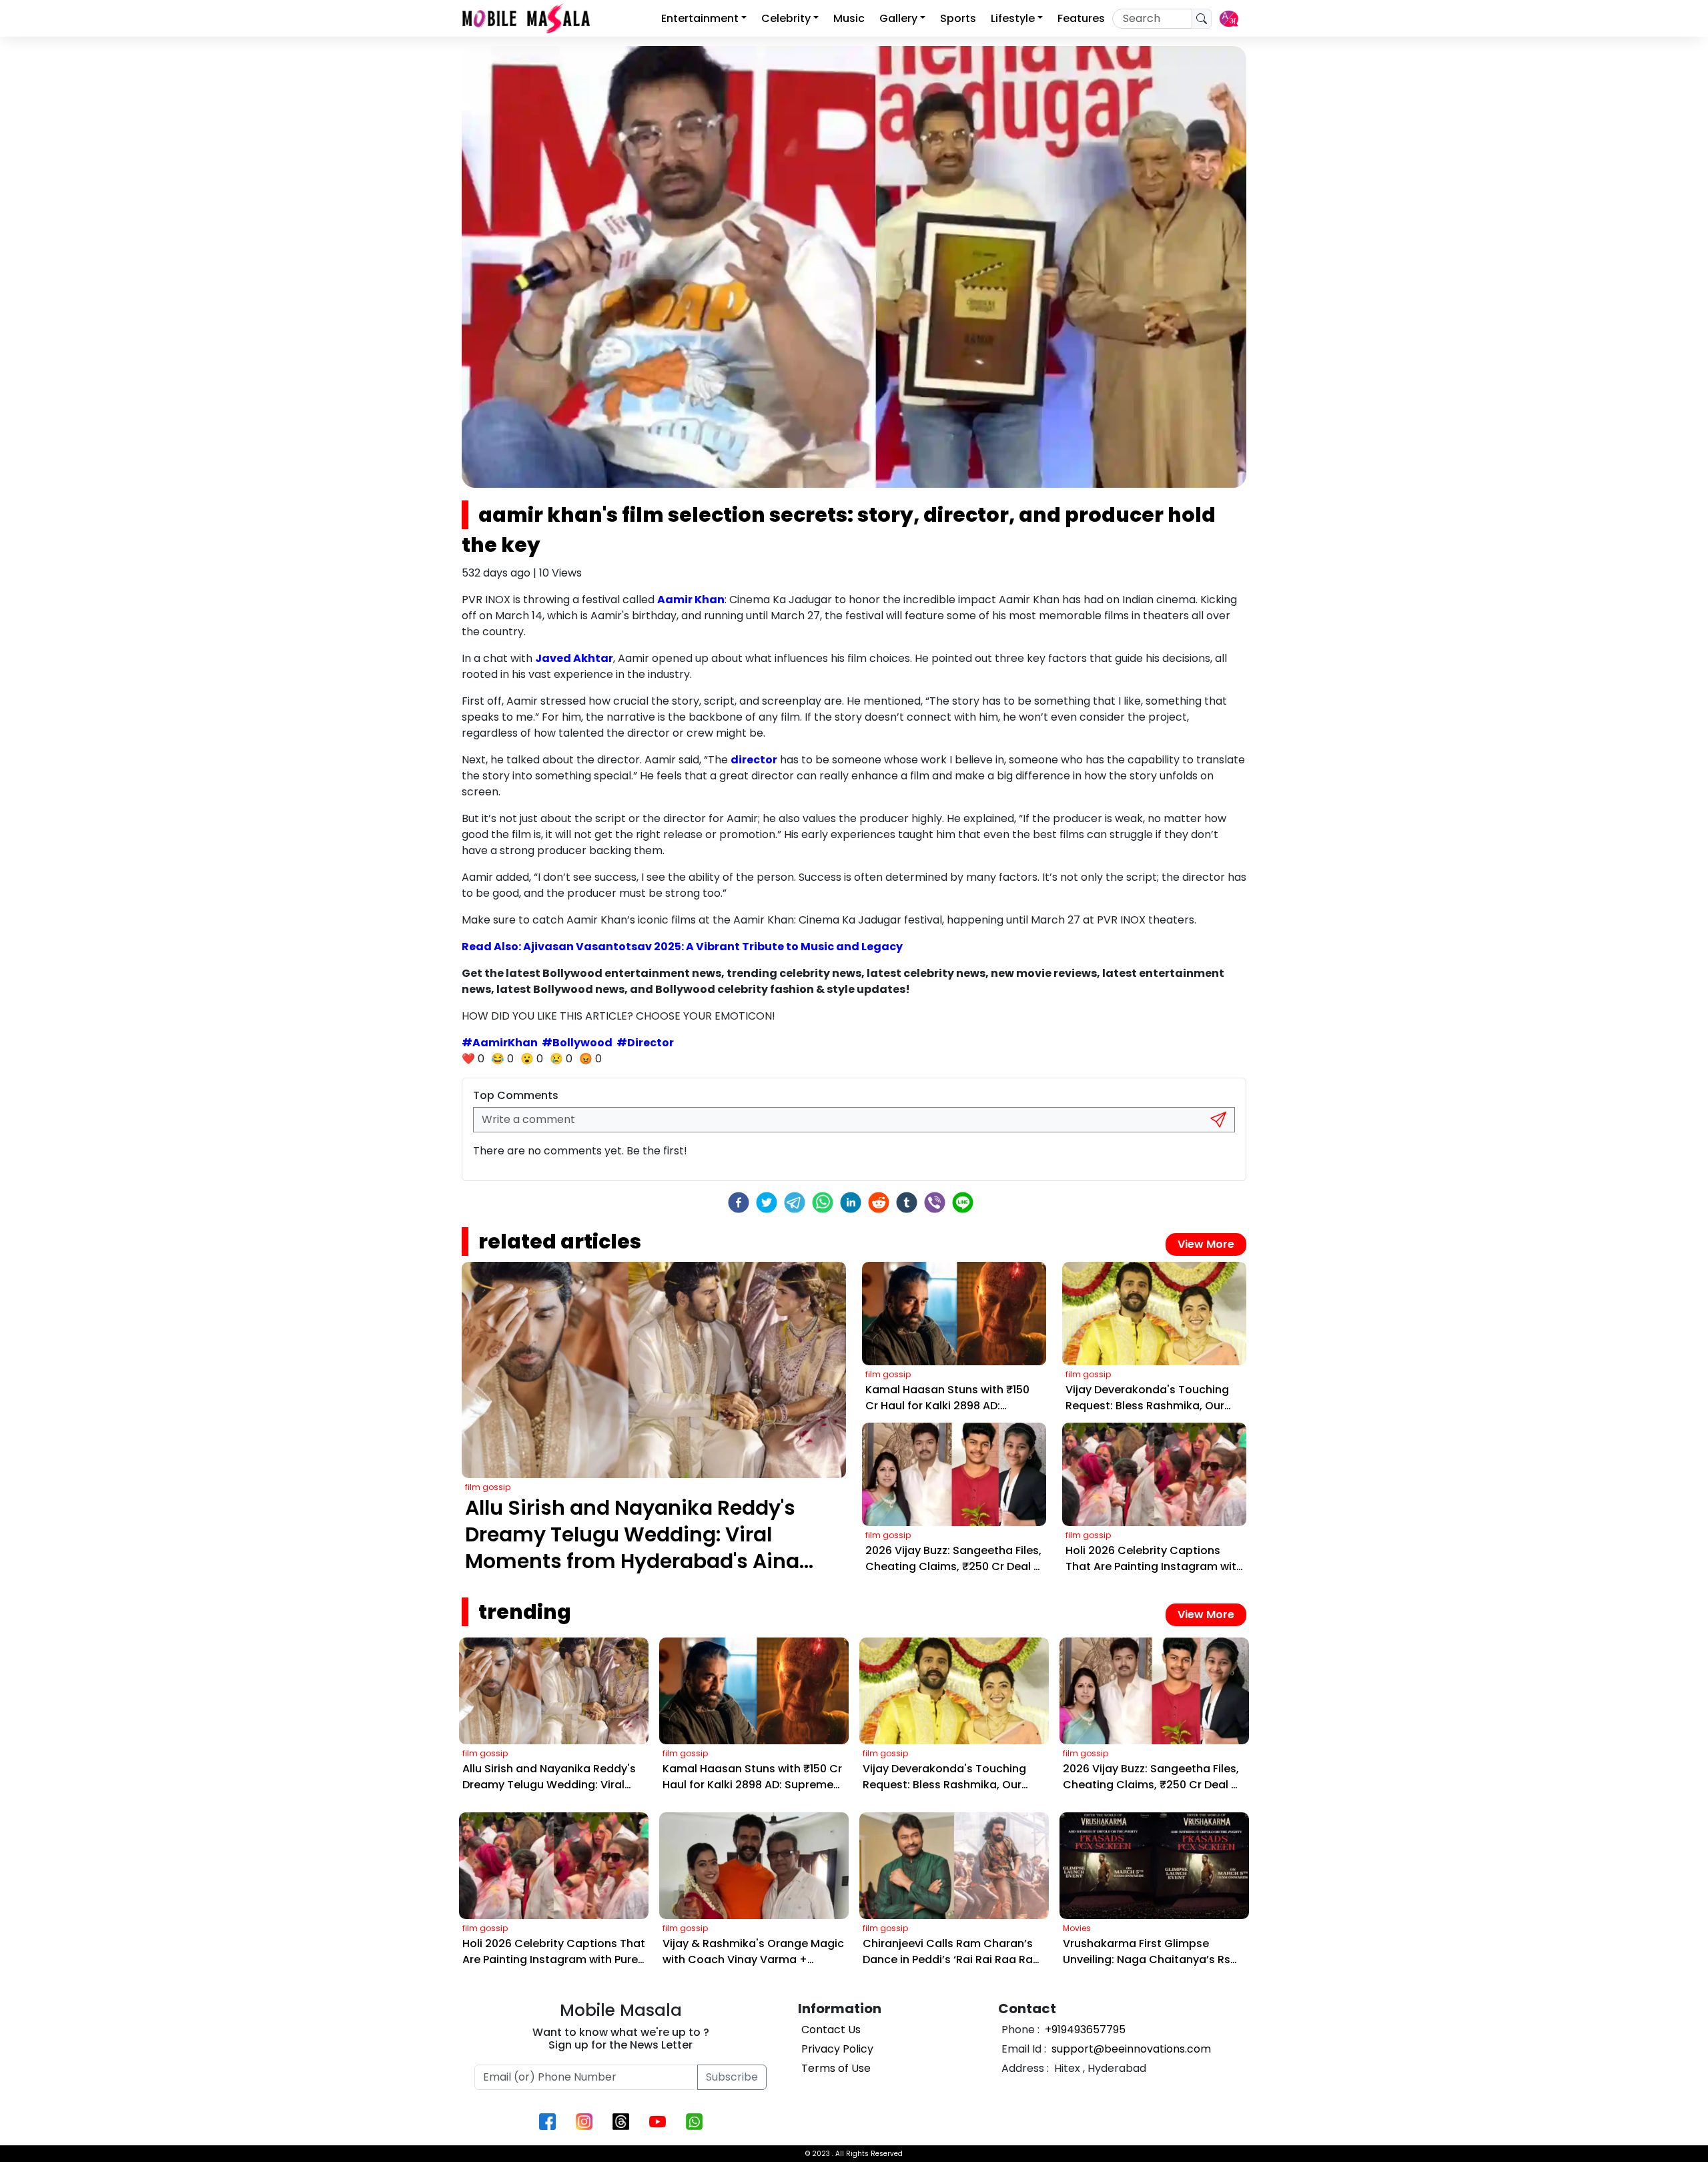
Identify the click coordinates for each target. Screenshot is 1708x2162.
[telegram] (795, 1202)
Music (849, 18)
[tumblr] (907, 1202)
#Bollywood (577, 1043)
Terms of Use (836, 2068)
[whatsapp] (823, 1202)
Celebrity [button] (786, 18)
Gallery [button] (898, 18)
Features (1081, 18)
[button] (1229, 19)
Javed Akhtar (574, 658)
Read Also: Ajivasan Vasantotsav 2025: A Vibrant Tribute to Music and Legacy (682, 947)
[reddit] (879, 1202)
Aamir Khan (691, 600)
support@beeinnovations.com (1130, 2049)
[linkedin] (851, 1202)
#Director (645, 1043)
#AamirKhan (500, 1043)
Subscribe (732, 2077)
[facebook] (739, 1202)
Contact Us (831, 2030)
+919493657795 (1084, 2030)
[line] (963, 1202)
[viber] (935, 1202)
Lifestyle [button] (1013, 18)
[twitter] (767, 1202)
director (754, 760)
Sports (958, 18)
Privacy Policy (837, 2049)
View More (1206, 1244)
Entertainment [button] (700, 18)
